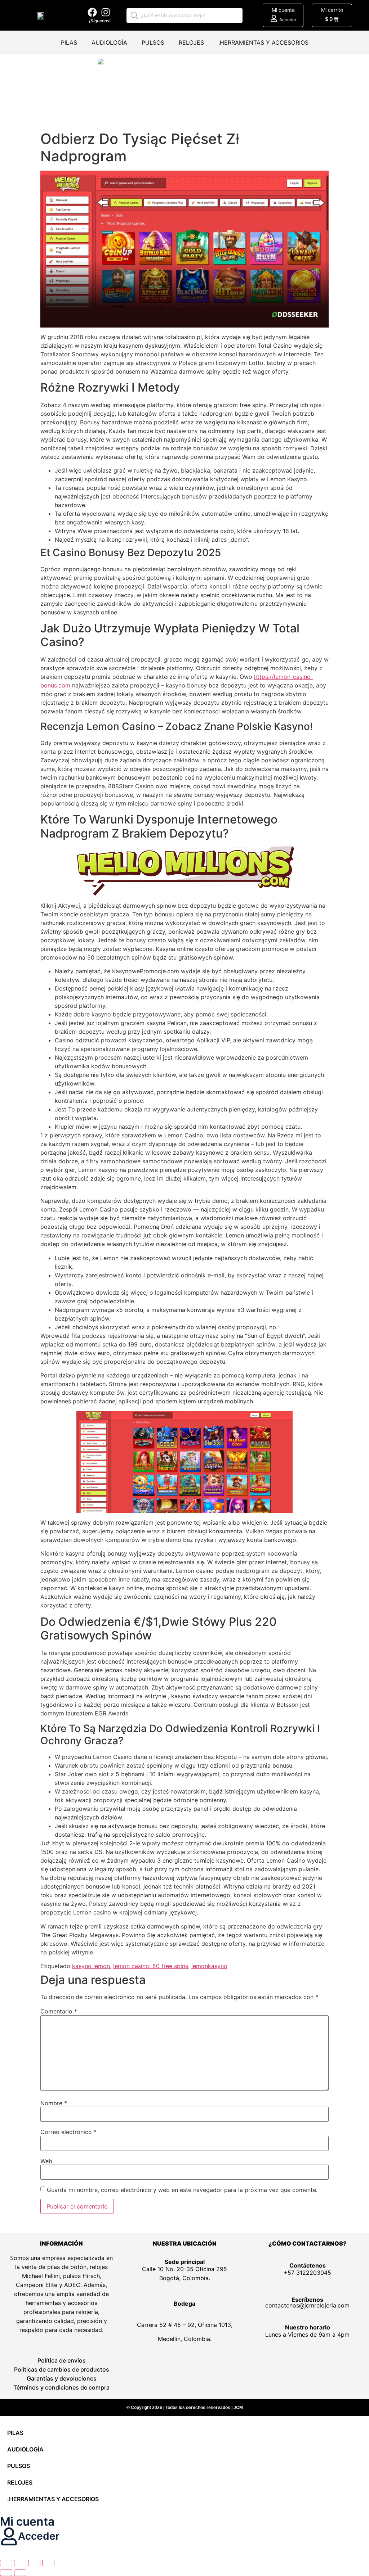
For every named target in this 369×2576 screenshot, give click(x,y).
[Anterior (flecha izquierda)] (6, 2573)
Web (46, 2161)
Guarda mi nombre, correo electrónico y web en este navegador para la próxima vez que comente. (182, 2190)
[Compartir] (34, 2563)
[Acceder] (274, 18)
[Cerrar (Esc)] (48, 2563)
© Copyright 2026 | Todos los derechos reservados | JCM (185, 2408)
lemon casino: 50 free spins (151, 1966)
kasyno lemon (91, 1966)
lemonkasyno (209, 1966)
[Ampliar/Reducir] (6, 2563)
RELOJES (191, 42)
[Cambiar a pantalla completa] (20, 2563)
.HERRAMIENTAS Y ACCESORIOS (263, 42)
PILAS (69, 42)
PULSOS (153, 42)
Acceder (288, 20)
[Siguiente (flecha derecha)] (20, 2573)
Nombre (54, 2103)
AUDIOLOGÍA (109, 42)
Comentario (59, 2011)
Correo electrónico (68, 2132)
